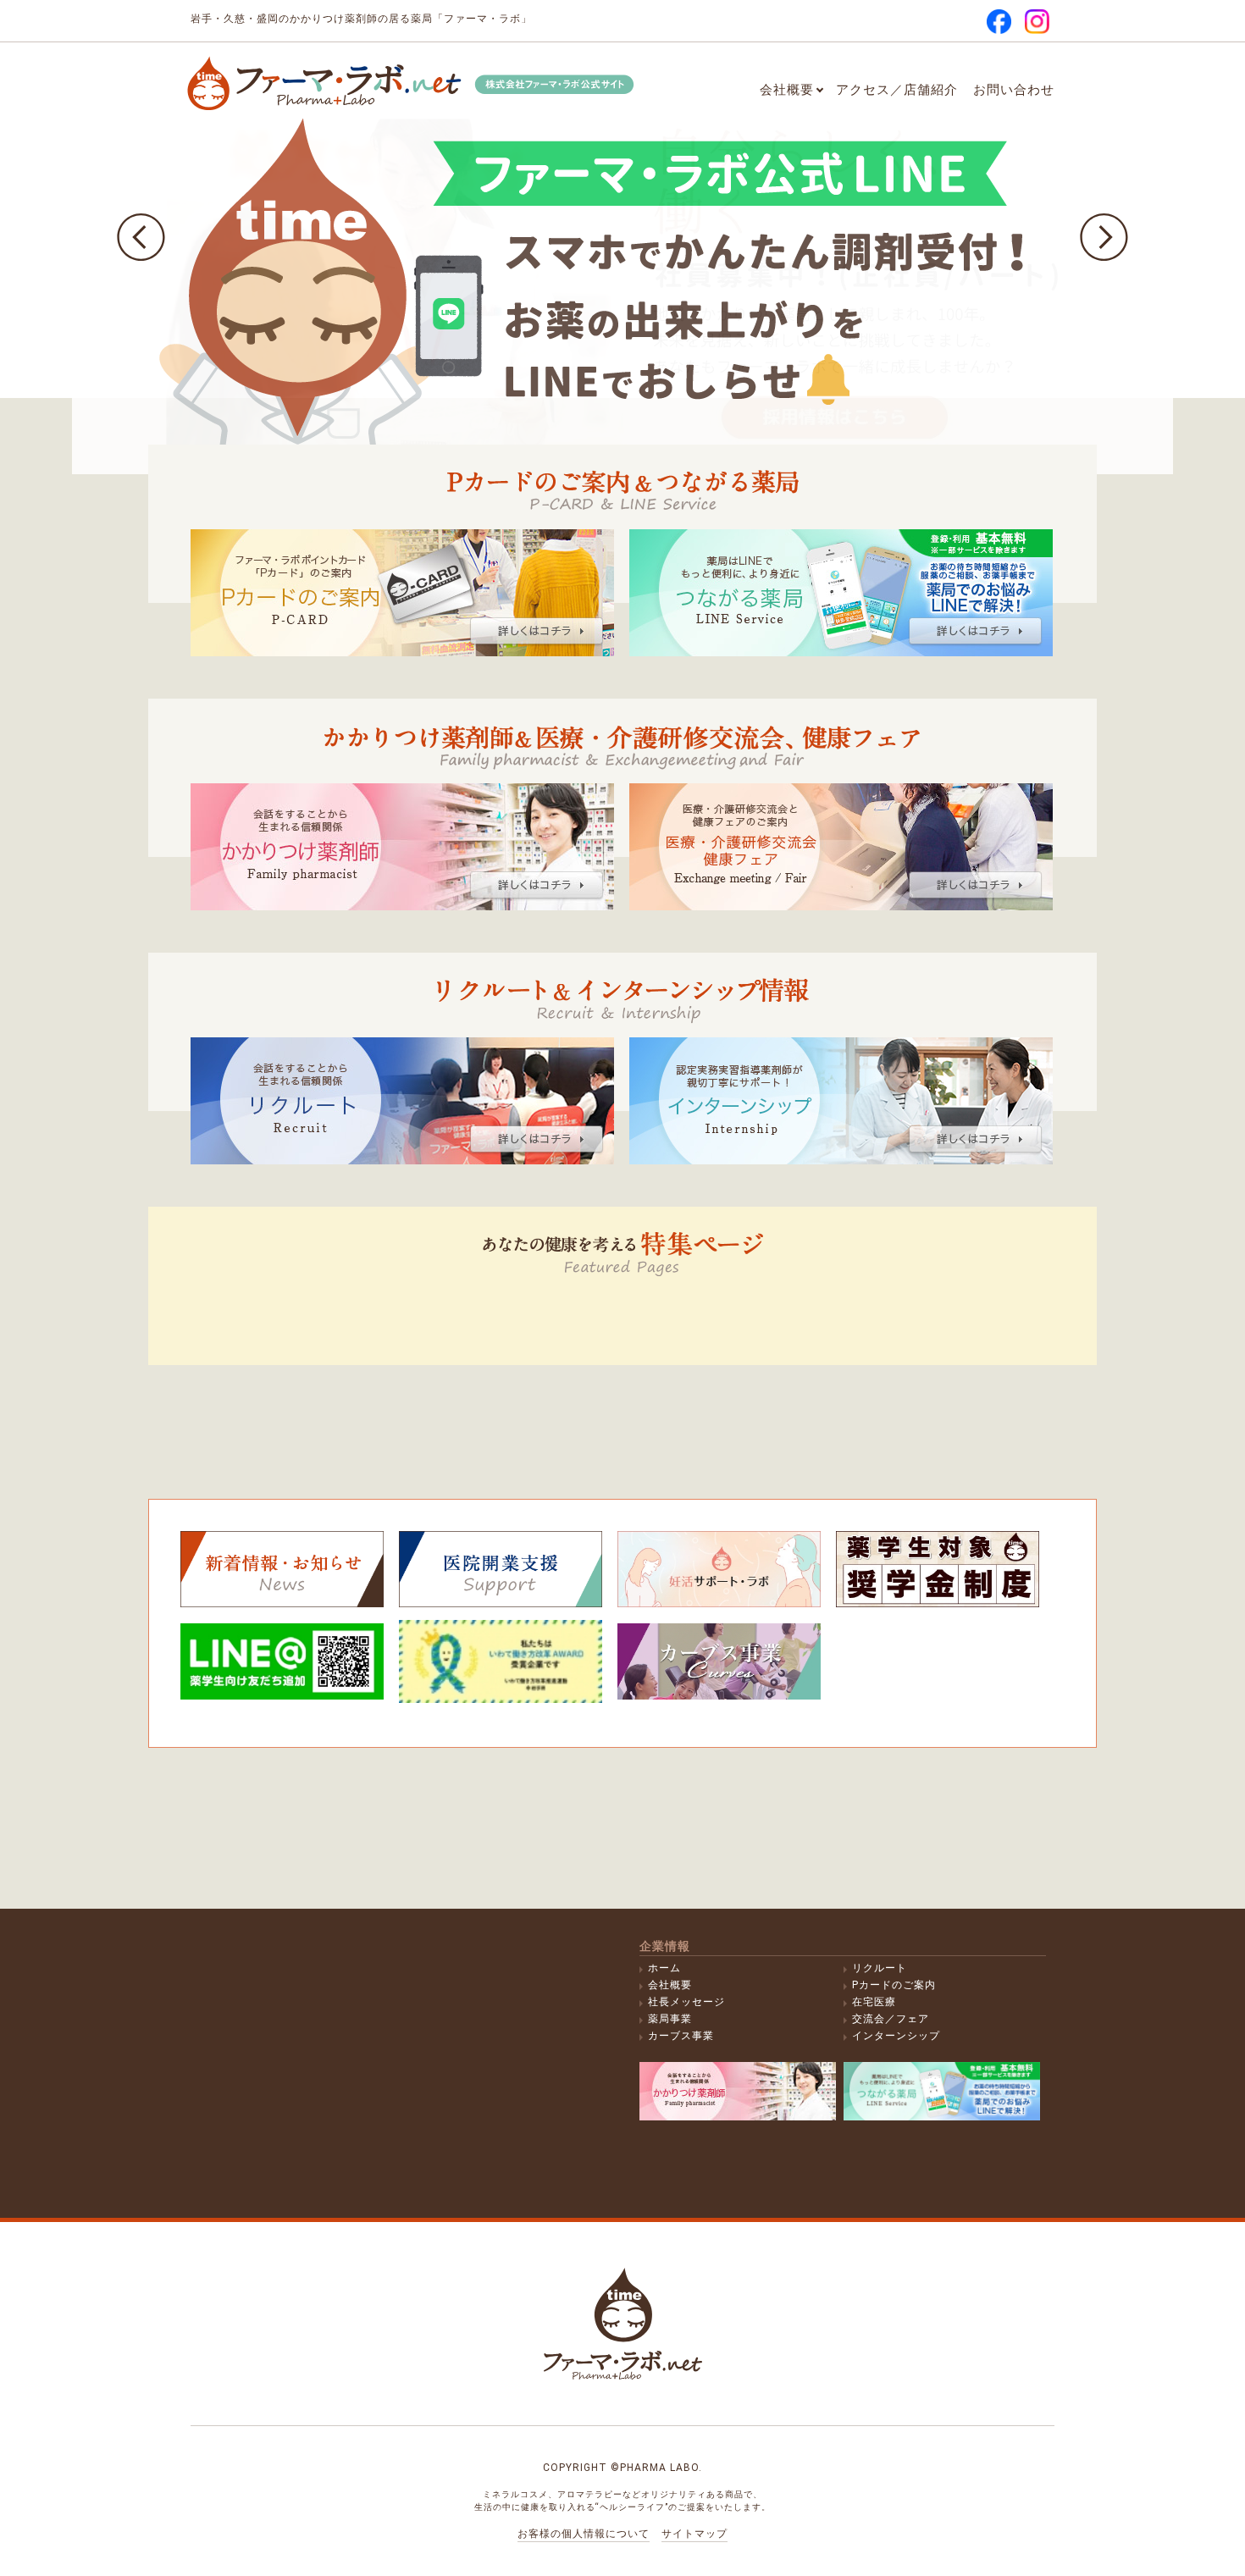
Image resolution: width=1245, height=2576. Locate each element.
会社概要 (787, 90)
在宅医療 (874, 2002)
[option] (622, 237)
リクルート (880, 1968)
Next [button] (1104, 238)
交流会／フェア (891, 2019)
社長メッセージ (686, 2002)
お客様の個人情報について (584, 2534)
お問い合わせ (1014, 90)
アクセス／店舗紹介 (897, 90)
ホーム (664, 1968)
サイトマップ (694, 2534)
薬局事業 (670, 2019)
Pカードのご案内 (894, 1985)
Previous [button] (141, 238)
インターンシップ (896, 2036)
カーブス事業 (681, 2036)
